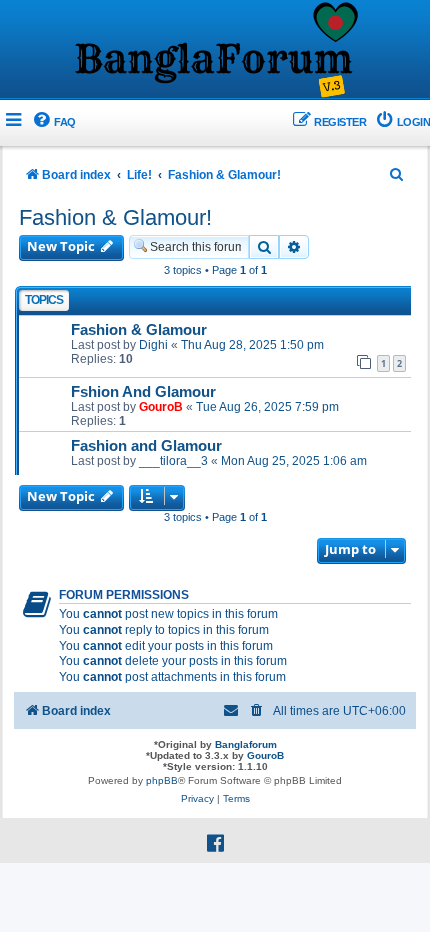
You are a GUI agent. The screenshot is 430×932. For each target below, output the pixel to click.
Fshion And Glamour (143, 392)
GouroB (161, 407)
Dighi (153, 345)
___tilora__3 (173, 461)
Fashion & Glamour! (115, 217)
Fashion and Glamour (146, 446)
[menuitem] (53, 122)
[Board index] (215, 51)
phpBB (162, 780)
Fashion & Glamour (139, 330)
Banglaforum (246, 744)
